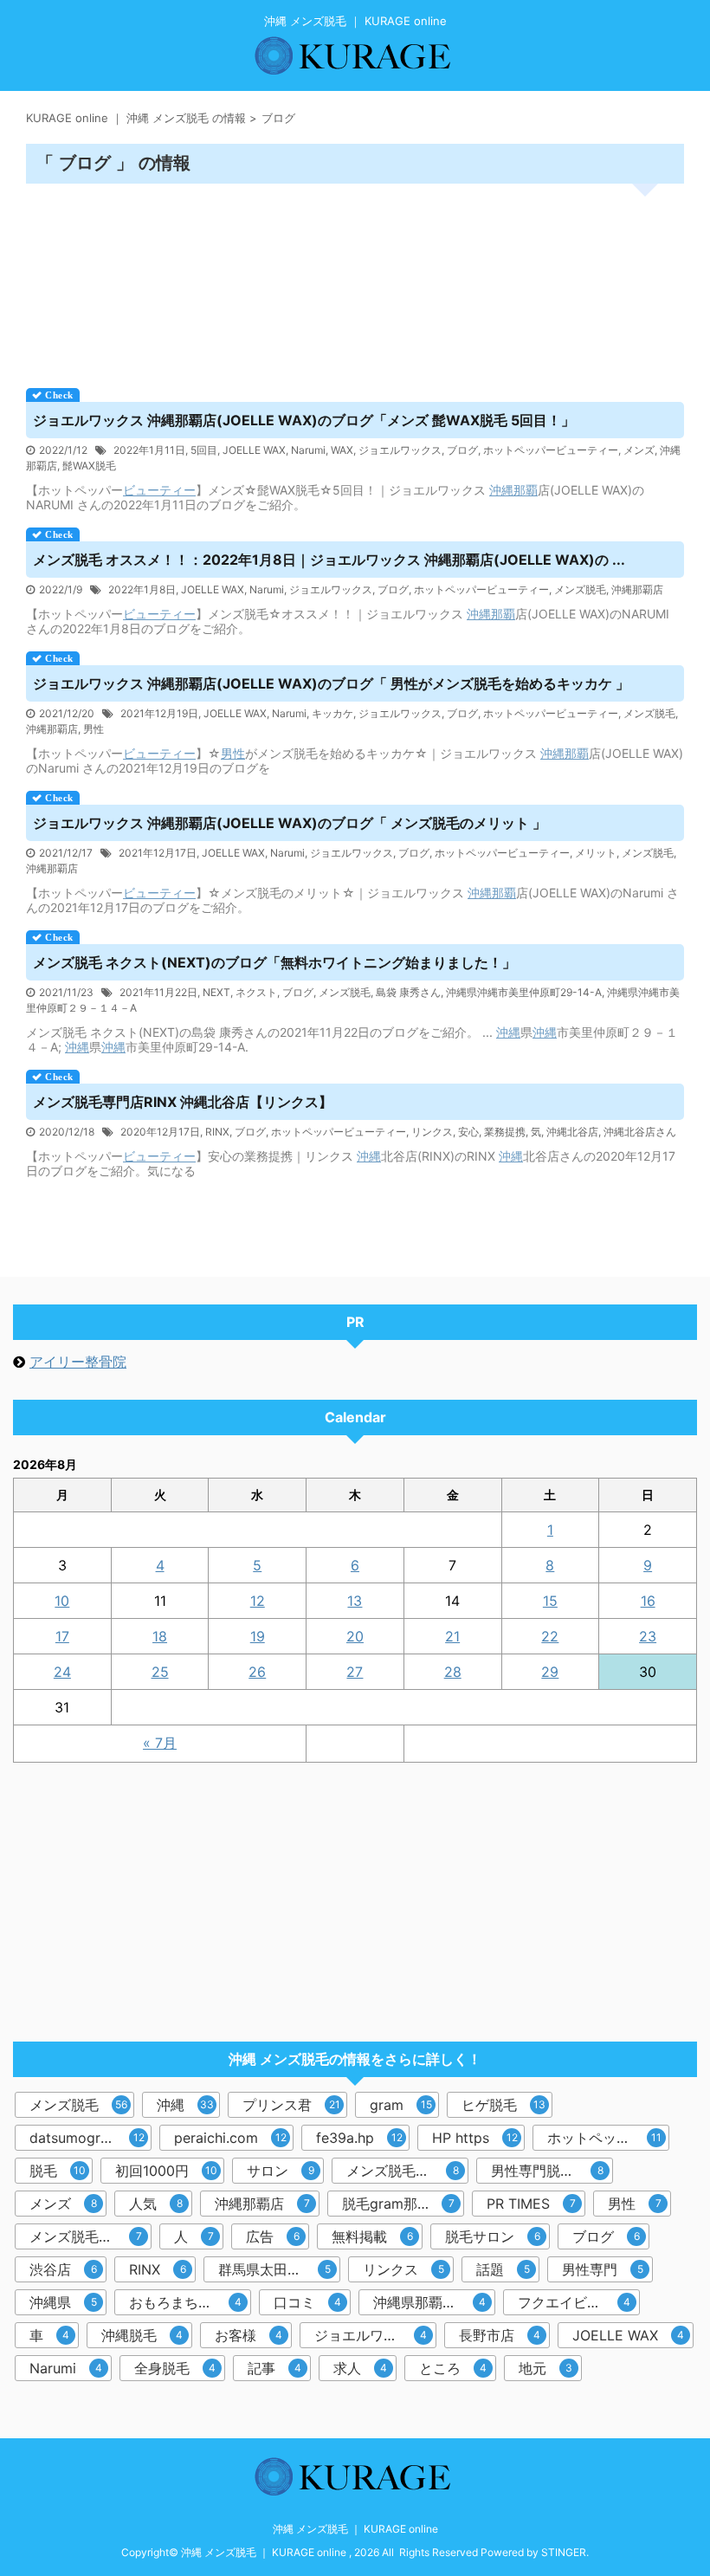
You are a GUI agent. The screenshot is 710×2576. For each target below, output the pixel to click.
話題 (503, 2269)
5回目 (204, 450)
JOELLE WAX (254, 450)
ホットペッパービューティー (551, 450)
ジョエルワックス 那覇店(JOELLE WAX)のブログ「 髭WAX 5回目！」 (304, 420)
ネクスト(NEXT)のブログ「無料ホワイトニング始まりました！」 (274, 962)
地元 (545, 2368)
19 (258, 1636)
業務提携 (505, 1132)
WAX (342, 450)
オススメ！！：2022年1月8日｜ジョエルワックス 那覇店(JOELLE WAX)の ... (329, 560)
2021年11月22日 (158, 992)
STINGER (564, 2552)
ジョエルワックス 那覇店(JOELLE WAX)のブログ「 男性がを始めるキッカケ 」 (331, 683)
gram (401, 2105)
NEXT (216, 992)
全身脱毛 (175, 2368)
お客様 (248, 2335)
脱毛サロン (493, 2236)
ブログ (462, 450)
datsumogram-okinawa (90, 2138)
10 (62, 1601)
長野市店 (500, 2335)
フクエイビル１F (574, 2302)
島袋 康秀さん (408, 992)
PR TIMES (531, 2204)
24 (62, 1672)
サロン (281, 2171)
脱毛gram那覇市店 (400, 2204)
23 (648, 1636)
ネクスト (256, 992)
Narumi (308, 450)
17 (62, 1636)
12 (258, 1601)
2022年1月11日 (149, 450)
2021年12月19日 (159, 713)
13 (355, 1601)
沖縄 (501, 490)
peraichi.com (230, 2138)
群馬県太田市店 (274, 2269)
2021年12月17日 (158, 853)
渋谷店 (63, 2269)
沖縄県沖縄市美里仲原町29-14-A (524, 992)
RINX (217, 1132)
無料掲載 (372, 2236)
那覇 (526, 490)
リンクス (432, 1132)
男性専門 (603, 2269)
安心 (468, 1132)
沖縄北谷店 (572, 1132)
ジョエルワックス (400, 450)
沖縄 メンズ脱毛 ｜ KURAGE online (355, 2529)
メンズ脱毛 (580, 589)
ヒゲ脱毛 (503, 2105)
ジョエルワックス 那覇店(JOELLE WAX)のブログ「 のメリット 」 (290, 823)
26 (257, 1672)
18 (160, 1636)
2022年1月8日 (142, 589)
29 (550, 1672)
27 (355, 1672)
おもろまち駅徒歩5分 (190, 2302)
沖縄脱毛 (142, 2335)
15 (550, 1601)
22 (550, 1636)
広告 (273, 2236)
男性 (94, 729)
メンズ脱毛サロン (86, 2236)
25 (160, 1672)
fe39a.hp (359, 2138)
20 (355, 1636)
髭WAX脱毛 (89, 466)
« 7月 (160, 1743)
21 (452, 1636)
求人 (360, 2368)
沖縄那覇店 (637, 589)
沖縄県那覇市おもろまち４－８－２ (434, 2302)
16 (648, 1601)
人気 (156, 2204)
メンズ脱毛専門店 (403, 2171)
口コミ (307, 2302)
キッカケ (332, 713)
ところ (453, 2368)
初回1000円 (166, 2171)
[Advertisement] (355, 280)
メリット (596, 853)
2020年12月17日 (160, 1132)
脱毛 (58, 2171)
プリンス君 (291, 2105)
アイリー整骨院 (78, 1362)
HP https (475, 2138)
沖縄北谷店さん (640, 1132)
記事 (274, 2368)
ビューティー (159, 490)
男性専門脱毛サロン (552, 2171)
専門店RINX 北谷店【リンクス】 (183, 1102)
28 (453, 1672)
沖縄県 (63, 2302)
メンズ (639, 450)
